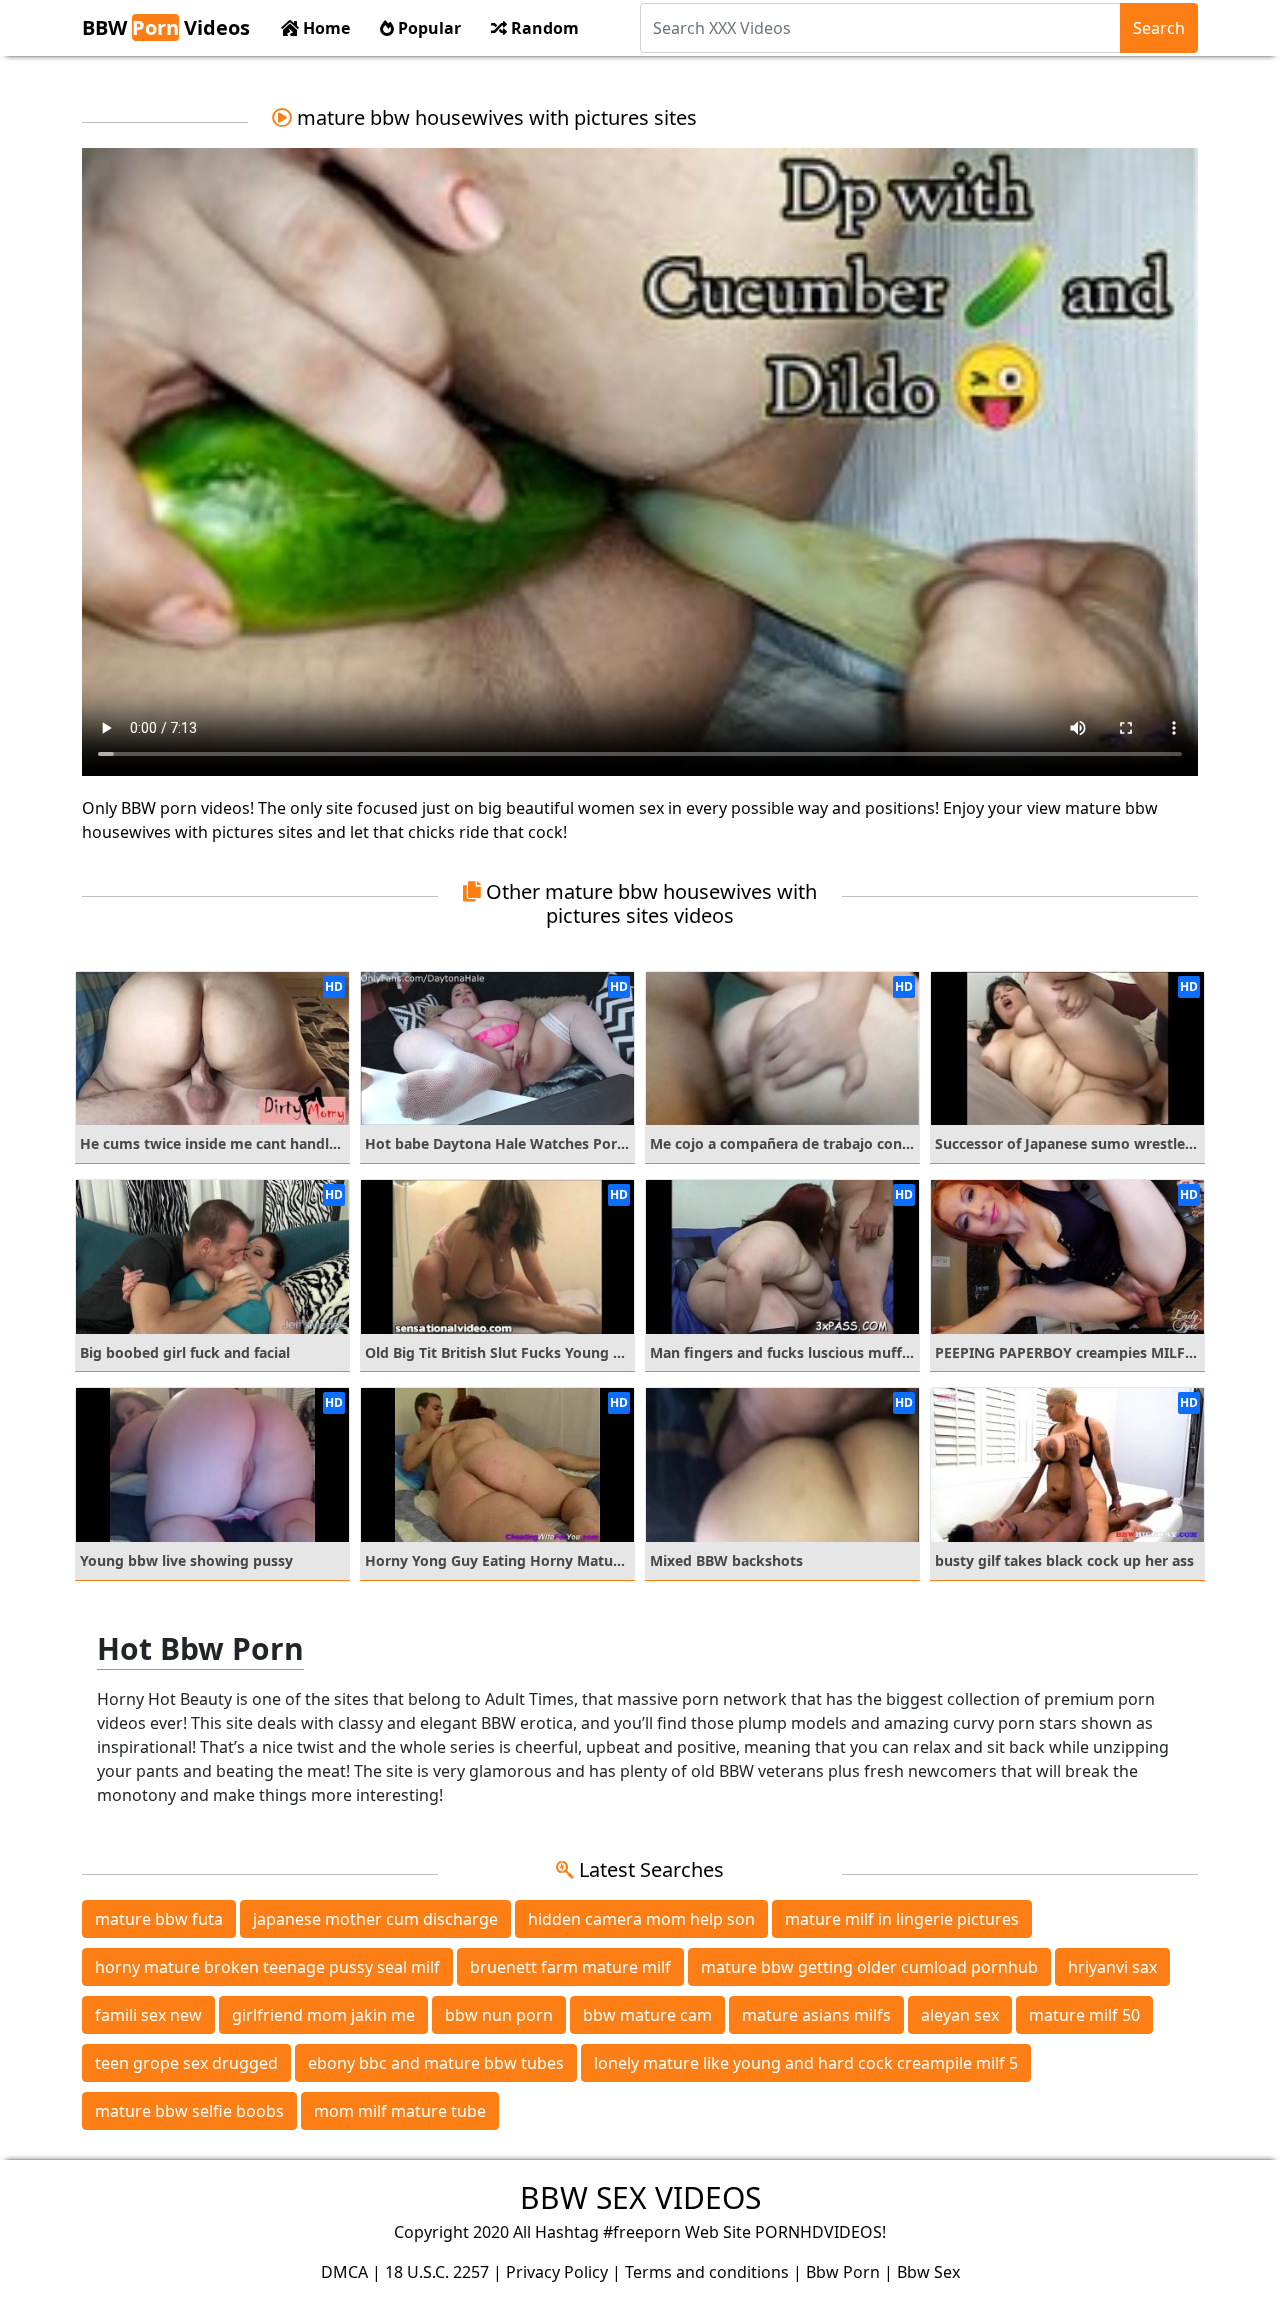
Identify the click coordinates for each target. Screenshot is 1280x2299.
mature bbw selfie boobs (189, 2111)
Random (543, 28)
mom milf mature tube (400, 2111)
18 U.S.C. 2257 (437, 2272)
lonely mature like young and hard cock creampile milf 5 (806, 2063)
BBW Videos (166, 27)
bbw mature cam (647, 2015)
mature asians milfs (816, 2015)
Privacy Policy (557, 2272)
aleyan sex (960, 2015)
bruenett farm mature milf (570, 1967)
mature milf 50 (1084, 2015)
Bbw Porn (843, 2272)
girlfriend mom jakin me (323, 2015)
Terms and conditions (707, 2272)
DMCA (344, 2272)
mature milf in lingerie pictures (902, 1919)
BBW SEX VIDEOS (640, 2197)
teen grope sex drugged (186, 2063)
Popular (427, 28)
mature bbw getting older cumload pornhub (869, 1967)
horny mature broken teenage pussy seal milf (267, 1967)
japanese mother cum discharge (375, 1919)
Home (324, 28)
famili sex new (148, 2015)
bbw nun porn (499, 2015)
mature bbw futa (159, 1919)
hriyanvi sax (1112, 1967)
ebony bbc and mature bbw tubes (436, 2063)
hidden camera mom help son (641, 1919)
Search (1159, 28)
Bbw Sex (928, 2272)
